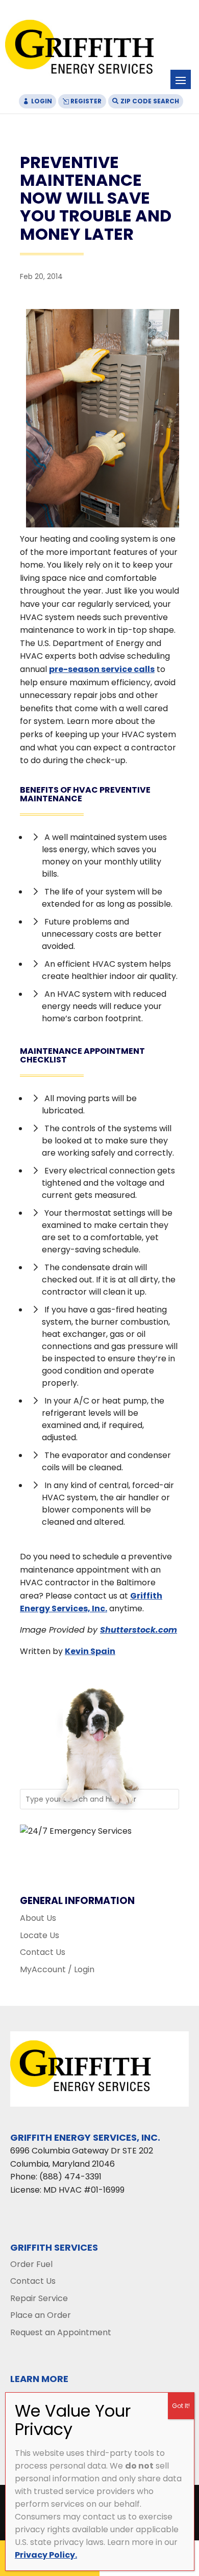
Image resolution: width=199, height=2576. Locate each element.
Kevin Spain (90, 1651)
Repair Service (39, 2298)
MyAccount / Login (57, 1969)
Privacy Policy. (46, 2555)
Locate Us (40, 1935)
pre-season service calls (102, 669)
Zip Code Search (150, 101)
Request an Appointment (61, 2332)
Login (42, 101)
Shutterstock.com (139, 1630)
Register (86, 101)
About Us (38, 1918)
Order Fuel (31, 2264)
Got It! (181, 2406)
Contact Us (43, 1952)
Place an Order (41, 2315)
